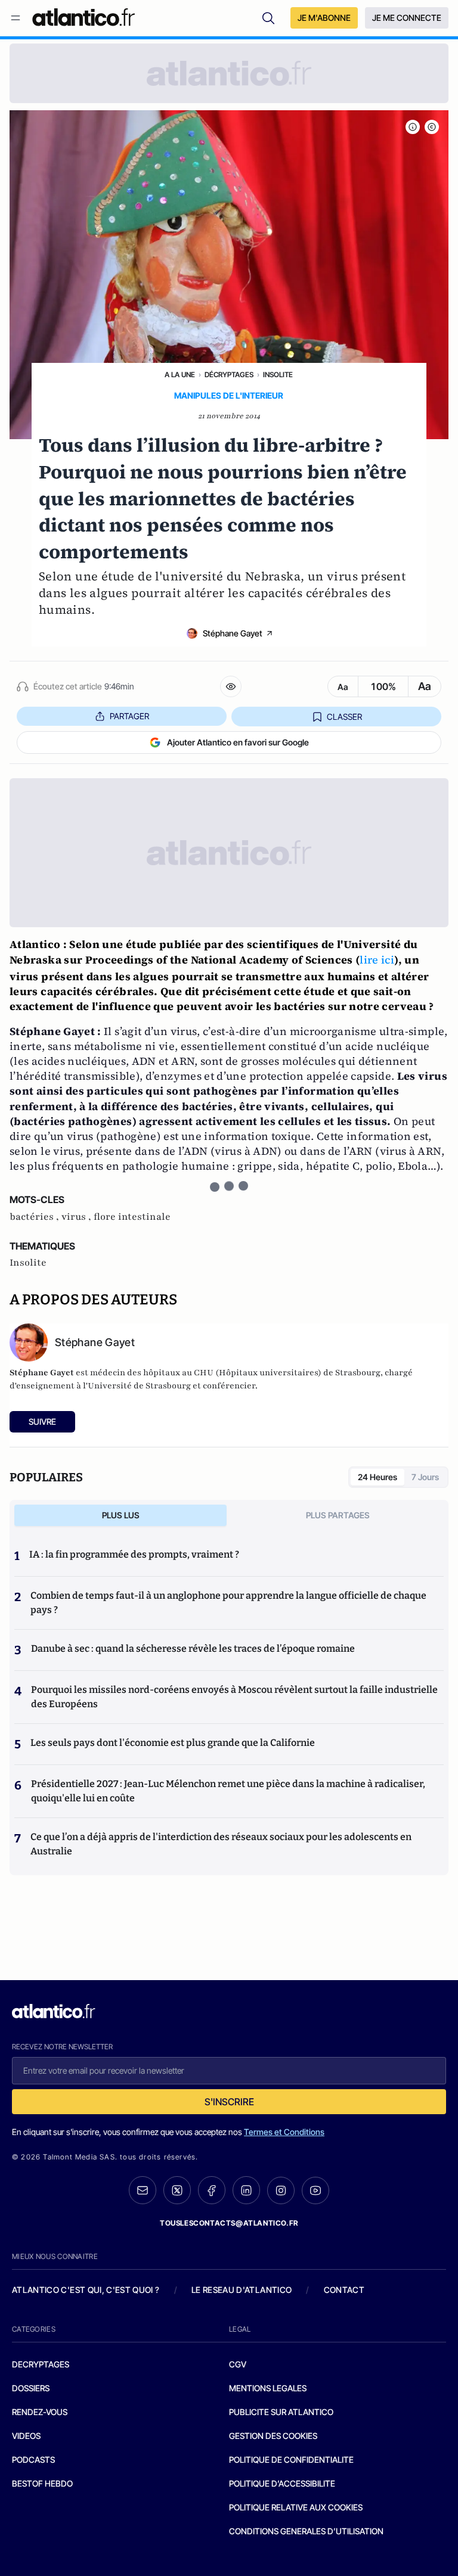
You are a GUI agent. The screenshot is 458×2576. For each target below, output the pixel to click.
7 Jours (425, 1477)
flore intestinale (132, 1217)
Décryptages (229, 375)
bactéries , (35, 1217)
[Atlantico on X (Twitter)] (177, 2190)
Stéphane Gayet (233, 633)
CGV (238, 2364)
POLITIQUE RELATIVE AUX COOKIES (296, 2507)
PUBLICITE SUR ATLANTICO (281, 2412)
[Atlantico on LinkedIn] (246, 2190)
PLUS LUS (121, 1515)
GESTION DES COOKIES (273, 2436)
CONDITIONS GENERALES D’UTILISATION (306, 2531)
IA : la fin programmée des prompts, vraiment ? (134, 1554)
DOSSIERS (31, 2388)
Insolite (278, 375)
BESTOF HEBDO (42, 2483)
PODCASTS (33, 2460)
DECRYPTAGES (41, 2364)
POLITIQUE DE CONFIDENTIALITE (291, 2460)
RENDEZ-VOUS (40, 2412)
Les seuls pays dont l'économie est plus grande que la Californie (173, 1743)
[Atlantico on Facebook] (212, 2190)
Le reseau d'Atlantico (242, 2290)
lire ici (377, 960)
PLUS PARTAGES (338, 1515)
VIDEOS (26, 2436)
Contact (344, 2290)
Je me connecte (407, 18)
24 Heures (377, 1477)
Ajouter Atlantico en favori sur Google (238, 742)
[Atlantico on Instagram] (281, 2190)
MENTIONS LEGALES (268, 2388)
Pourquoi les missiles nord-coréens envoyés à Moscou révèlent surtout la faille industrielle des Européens (234, 1697)
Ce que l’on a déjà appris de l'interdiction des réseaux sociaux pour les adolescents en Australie (221, 1844)
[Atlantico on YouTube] (315, 2190)
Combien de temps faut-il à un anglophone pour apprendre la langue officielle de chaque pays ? (228, 1603)
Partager (129, 716)
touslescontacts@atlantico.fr (229, 2223)
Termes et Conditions (284, 2132)
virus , (78, 1217)
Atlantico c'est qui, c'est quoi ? (86, 2290)
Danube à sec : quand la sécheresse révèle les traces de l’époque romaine (193, 1649)
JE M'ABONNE (324, 18)
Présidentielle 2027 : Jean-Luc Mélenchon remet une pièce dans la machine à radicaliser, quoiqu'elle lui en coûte (228, 1791)
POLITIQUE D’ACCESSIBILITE (282, 2483)
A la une (180, 375)
